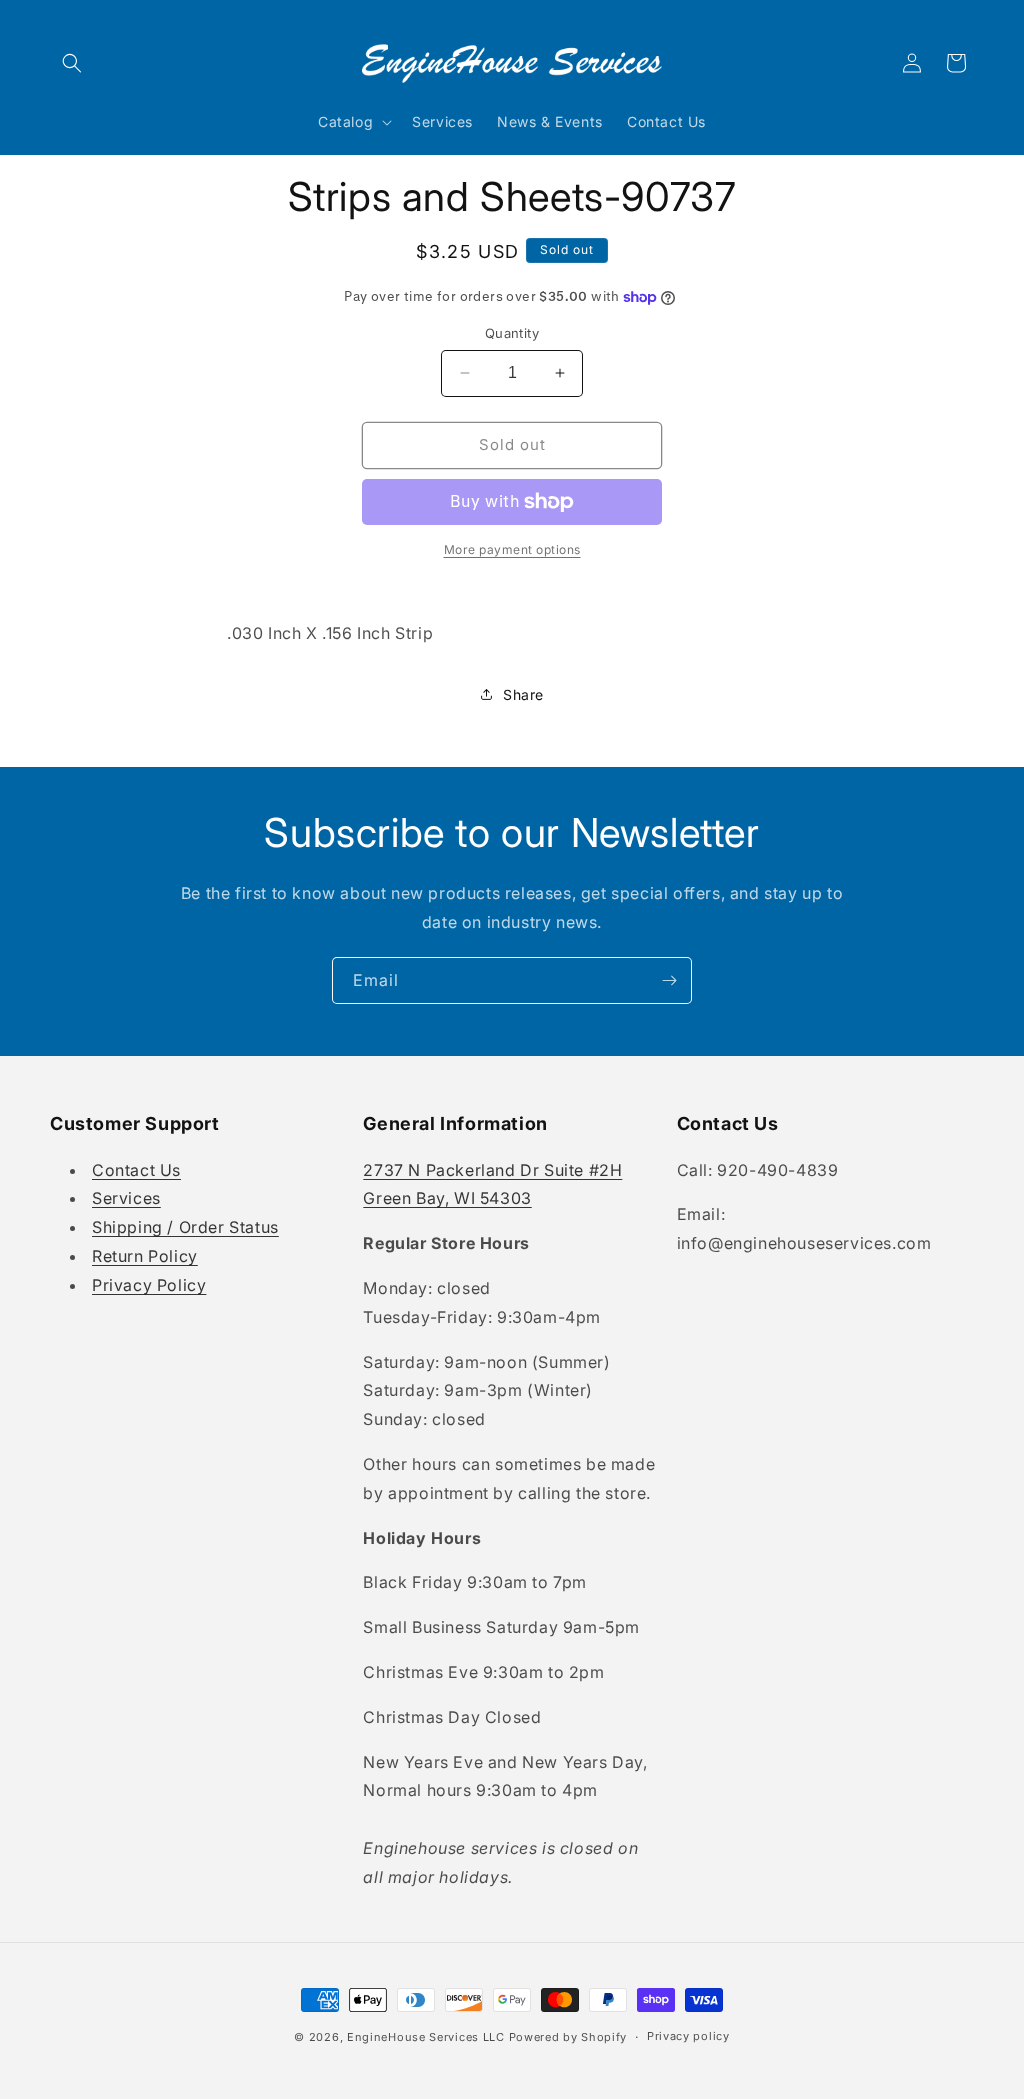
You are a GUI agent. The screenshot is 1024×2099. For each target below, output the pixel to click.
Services (126, 1198)
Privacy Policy (149, 1285)
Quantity (512, 333)
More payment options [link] (512, 549)
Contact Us (136, 1170)
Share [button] (523, 694)
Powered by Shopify (568, 2037)
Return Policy (145, 1256)
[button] (72, 63)
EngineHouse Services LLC (426, 2037)
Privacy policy (688, 2036)
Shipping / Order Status (185, 1227)
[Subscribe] (669, 980)
